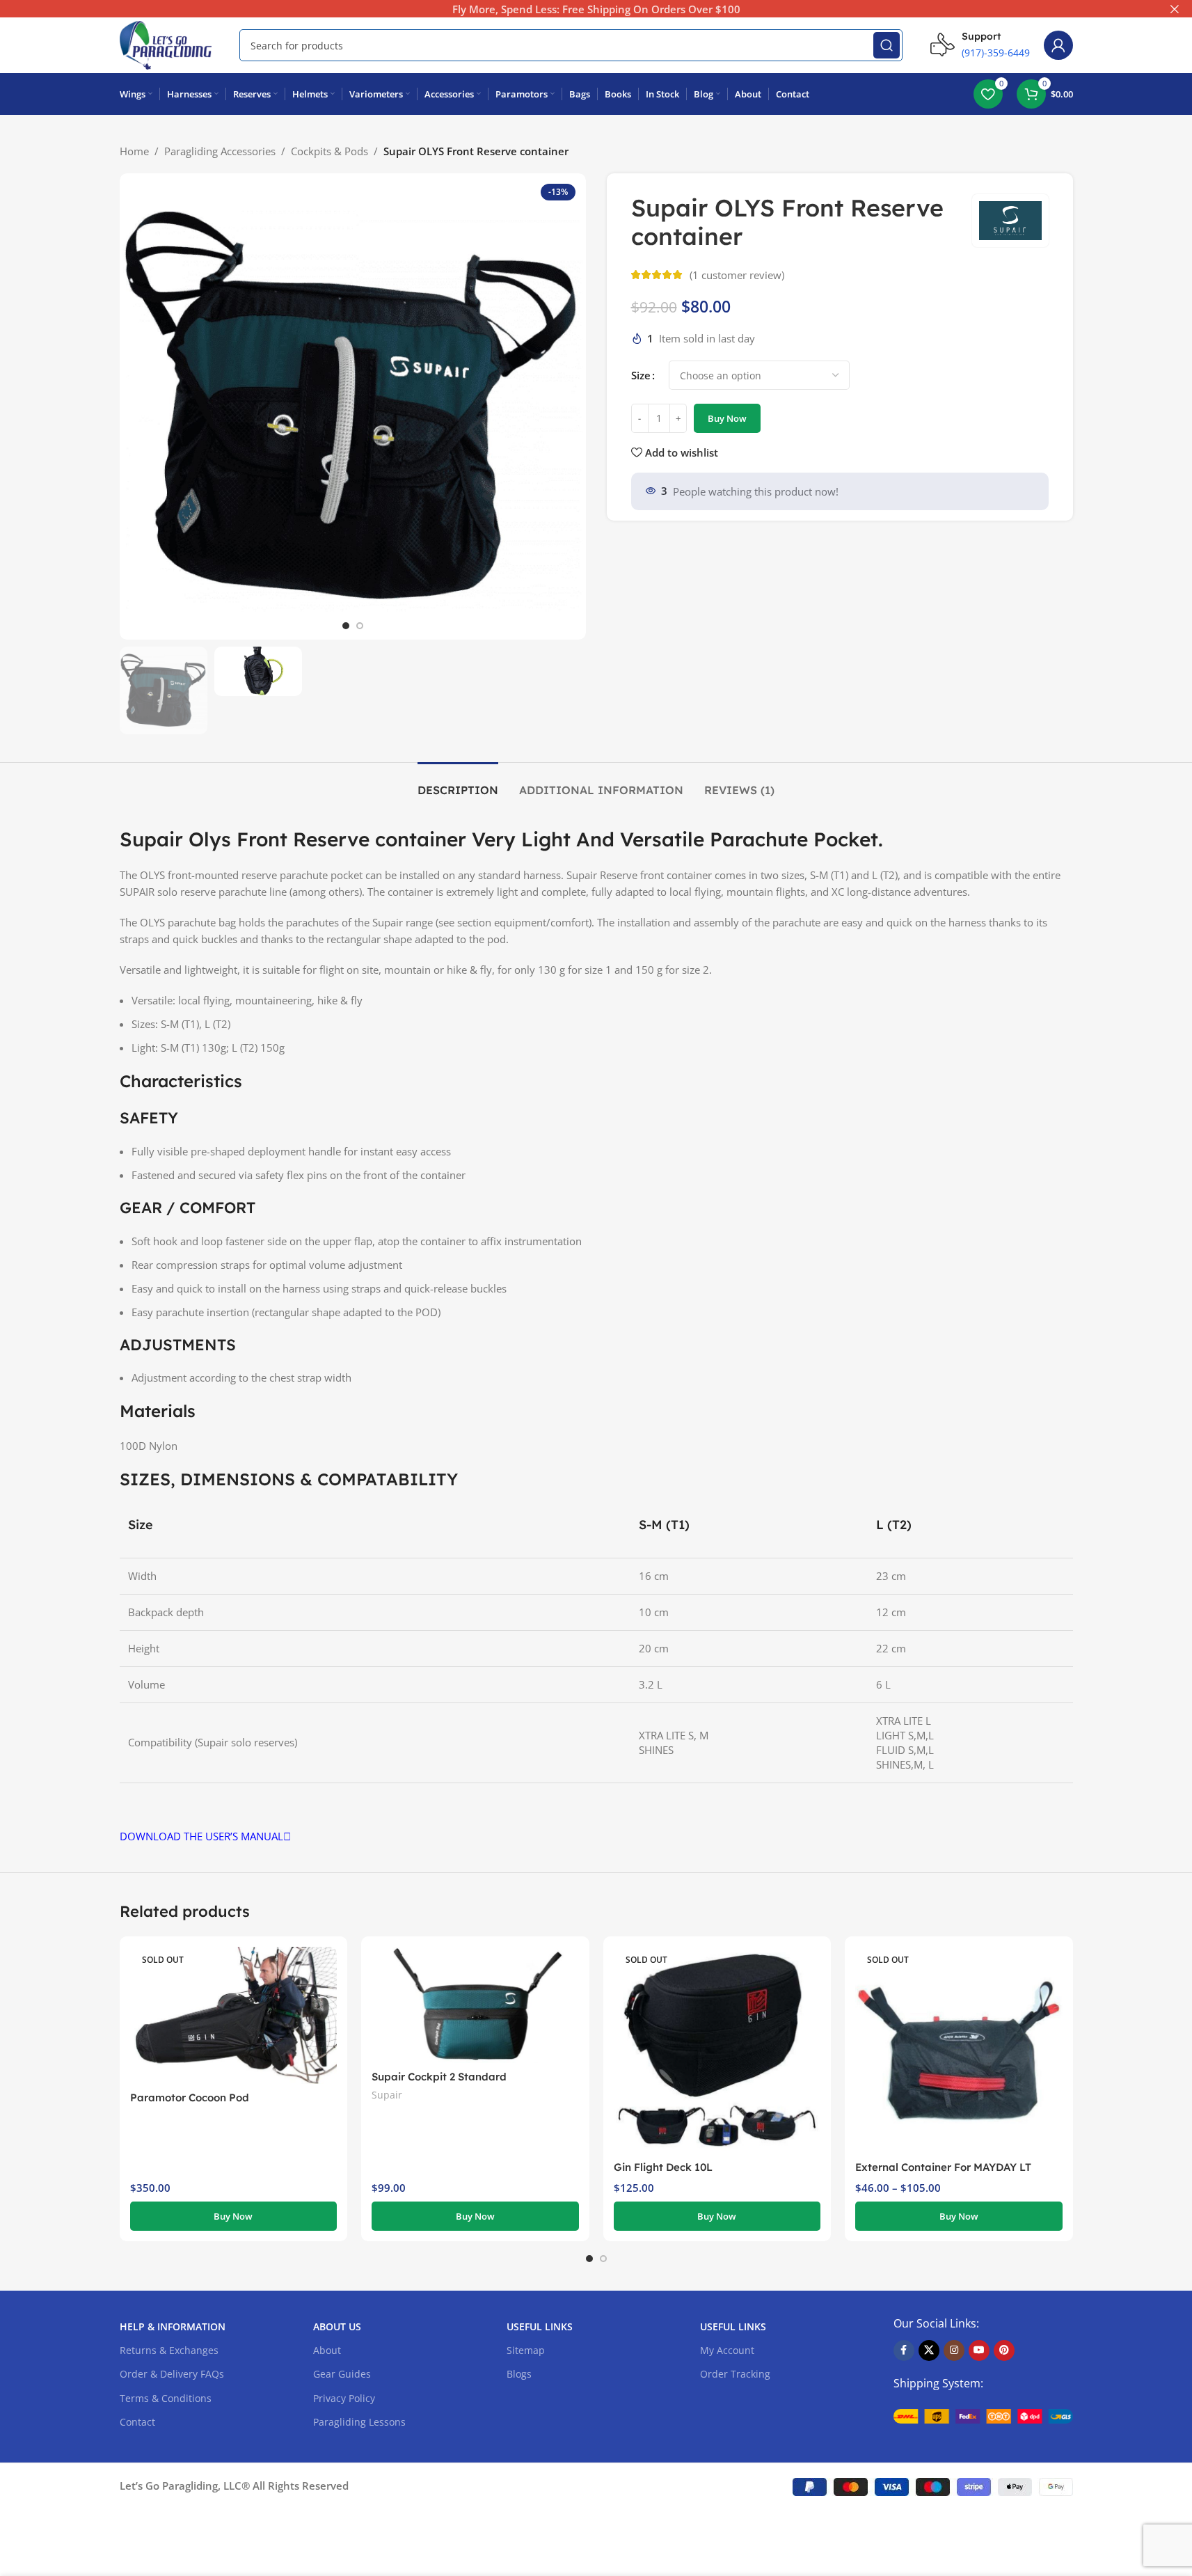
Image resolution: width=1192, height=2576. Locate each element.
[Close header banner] (1175, 9)
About (327, 2350)
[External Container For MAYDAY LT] (959, 2050)
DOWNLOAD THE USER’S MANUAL (201, 1836)
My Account (727, 2350)
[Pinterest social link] (1004, 2350)
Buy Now (727, 418)
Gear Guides (342, 2374)
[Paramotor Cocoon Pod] (234, 2016)
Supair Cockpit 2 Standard (439, 2077)
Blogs (519, 2374)
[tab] (458, 783)
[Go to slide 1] (346, 626)
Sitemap (526, 2350)
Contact (137, 2422)
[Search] (887, 45)
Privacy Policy (344, 2398)
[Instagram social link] (954, 2350)
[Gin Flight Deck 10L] (717, 2050)
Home (134, 151)
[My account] (1058, 45)
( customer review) (737, 275)
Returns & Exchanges (169, 2350)
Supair (387, 2095)
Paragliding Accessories (220, 151)
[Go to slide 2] (360, 626)
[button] (475, 2216)
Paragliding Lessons (359, 2422)
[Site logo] (166, 44)
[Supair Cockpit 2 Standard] (475, 2005)
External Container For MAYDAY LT (943, 2167)
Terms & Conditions (166, 2398)
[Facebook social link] (904, 2350)
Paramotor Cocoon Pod (190, 2097)
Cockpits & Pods (329, 151)
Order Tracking (735, 2374)
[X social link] (929, 2350)
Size (641, 375)
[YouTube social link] (979, 2350)
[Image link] (983, 2415)
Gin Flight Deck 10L (663, 2167)
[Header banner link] (596, 9)
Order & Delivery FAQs (172, 2374)
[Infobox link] (980, 45)
